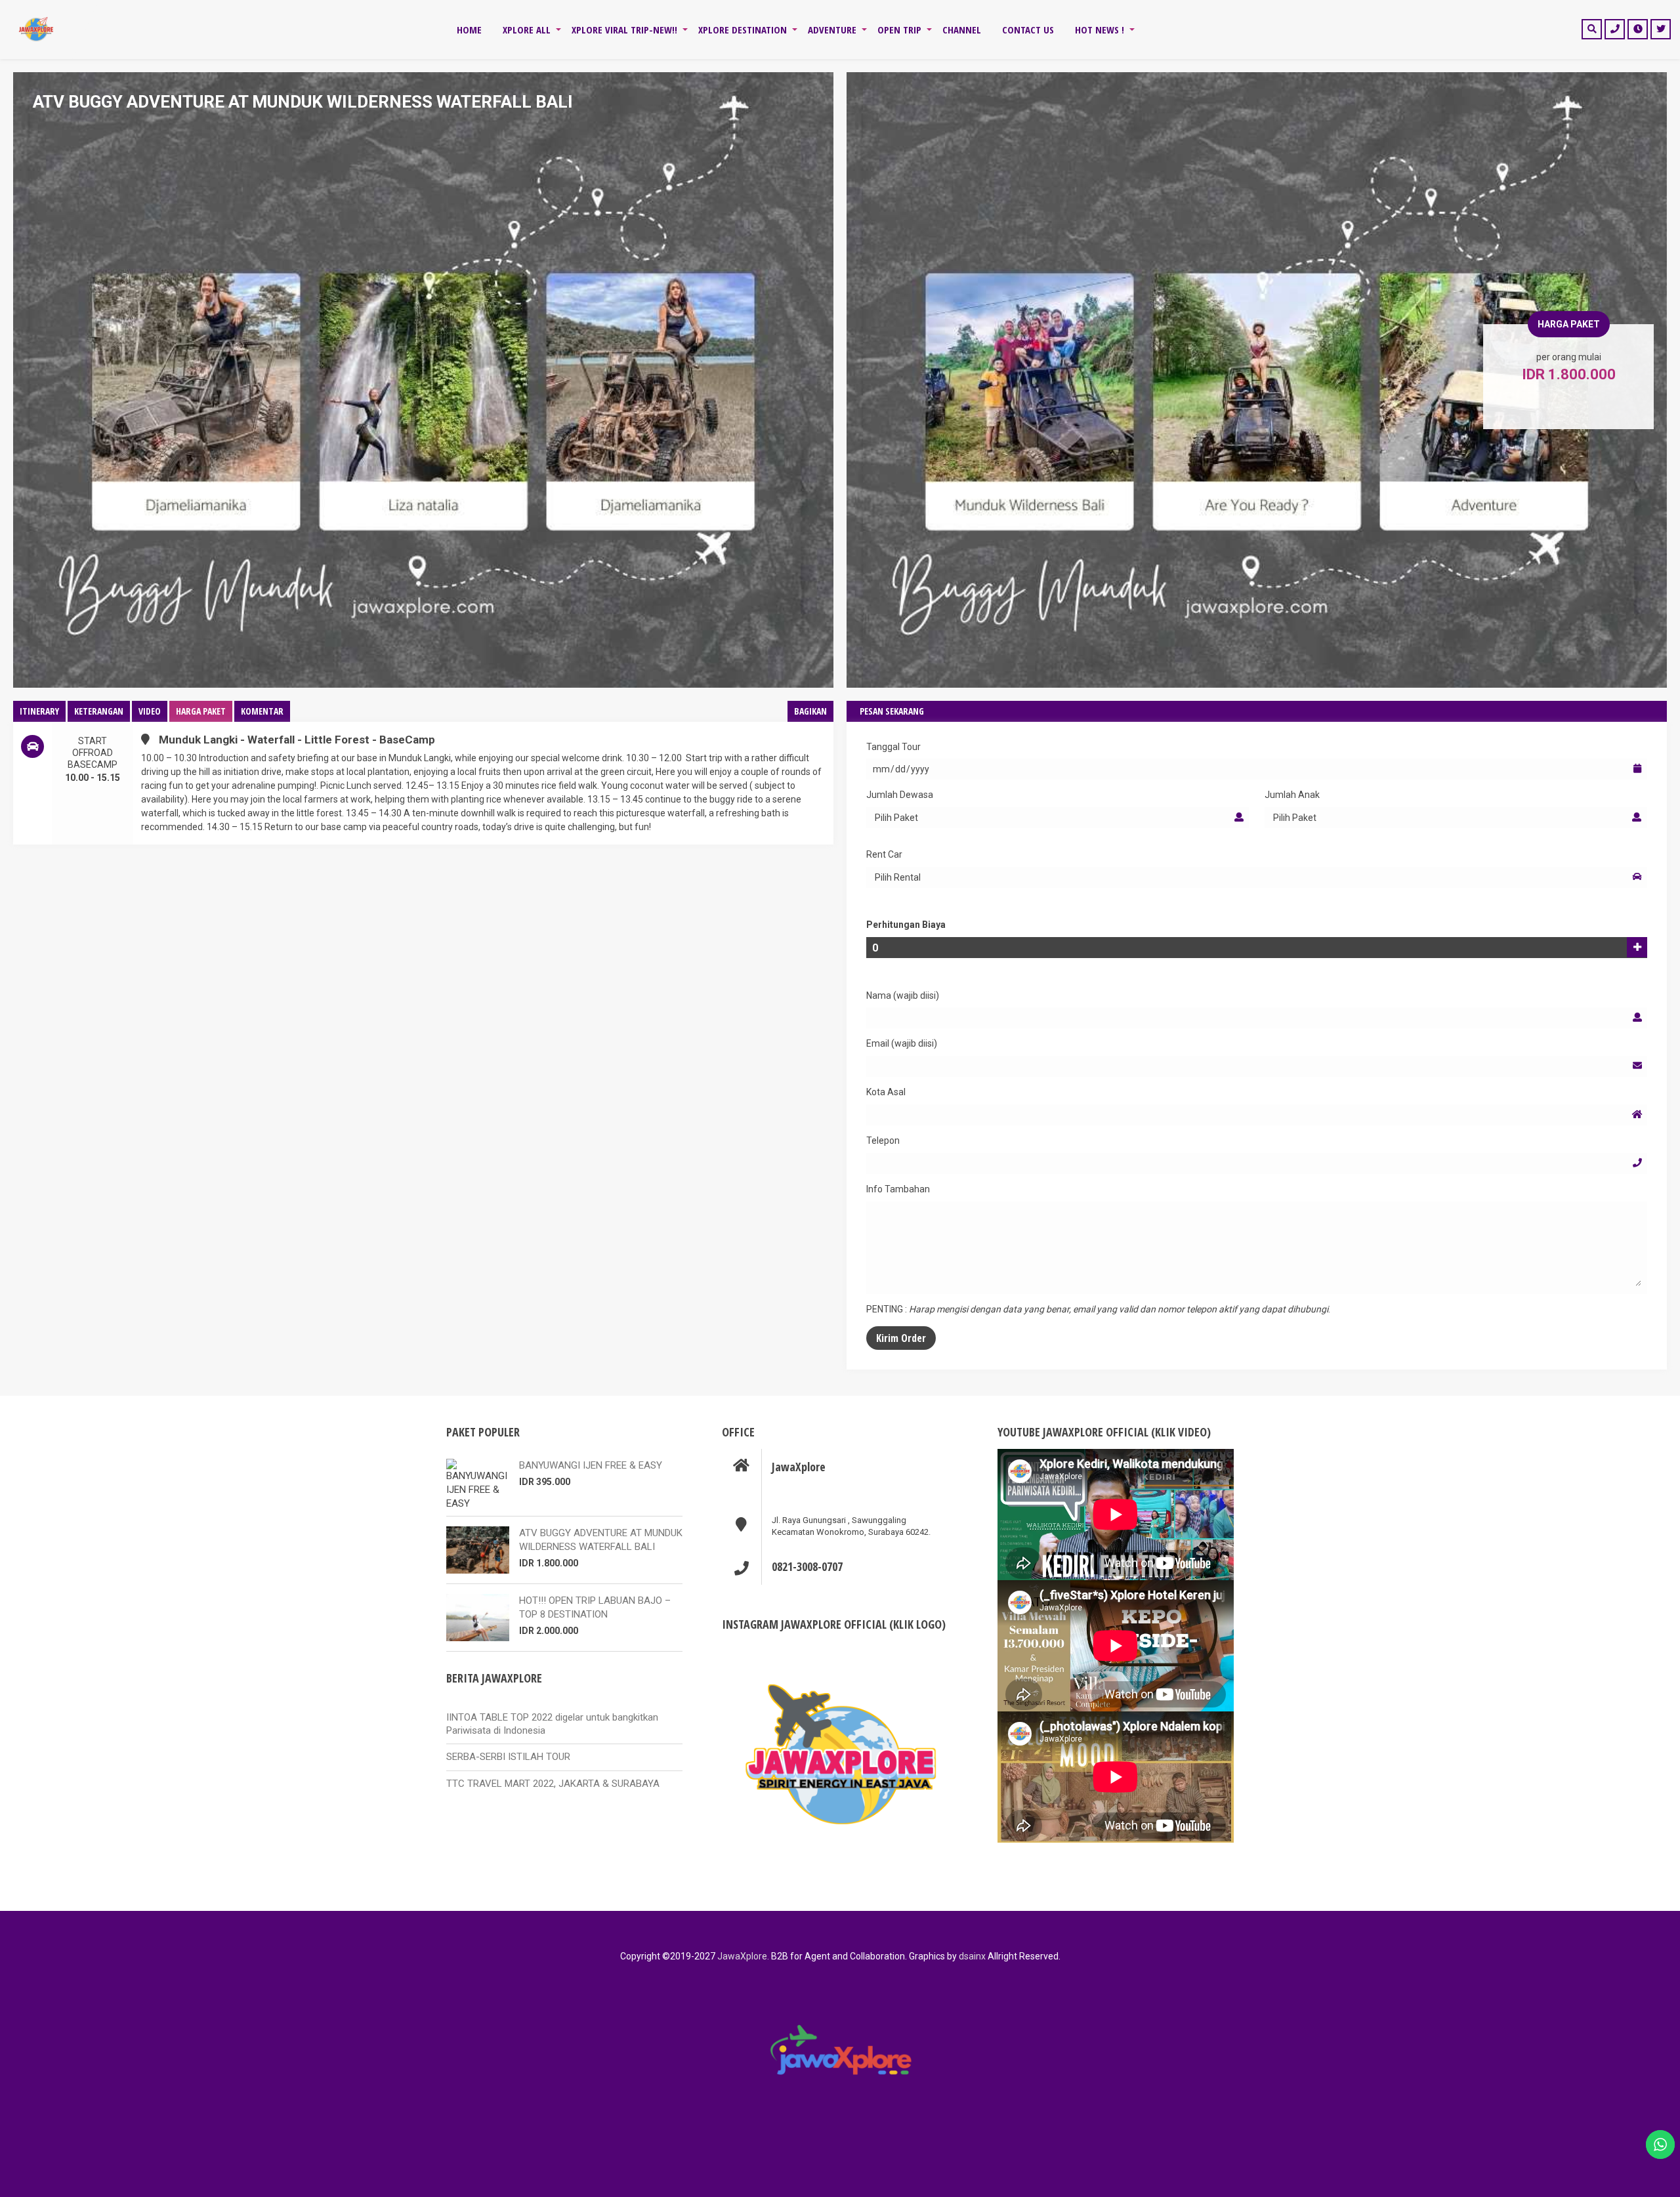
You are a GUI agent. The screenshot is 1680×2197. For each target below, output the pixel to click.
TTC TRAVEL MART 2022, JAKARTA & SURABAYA (553, 1784)
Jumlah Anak (1292, 795)
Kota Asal (886, 1092)
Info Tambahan (898, 1189)
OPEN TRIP (899, 30)
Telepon (883, 1140)
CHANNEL (962, 30)
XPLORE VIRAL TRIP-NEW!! (624, 30)
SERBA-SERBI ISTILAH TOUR (508, 1757)
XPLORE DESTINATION (743, 30)
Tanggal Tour (893, 747)
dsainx (971, 1956)
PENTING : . (1098, 1309)
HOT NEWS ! (1100, 30)
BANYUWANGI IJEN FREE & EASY (591, 1465)
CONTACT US (1028, 30)
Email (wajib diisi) (902, 1043)
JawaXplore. (743, 1956)
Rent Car (884, 854)
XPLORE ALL (527, 30)
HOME (469, 30)
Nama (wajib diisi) (903, 995)
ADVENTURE (832, 30)
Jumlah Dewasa (900, 795)
